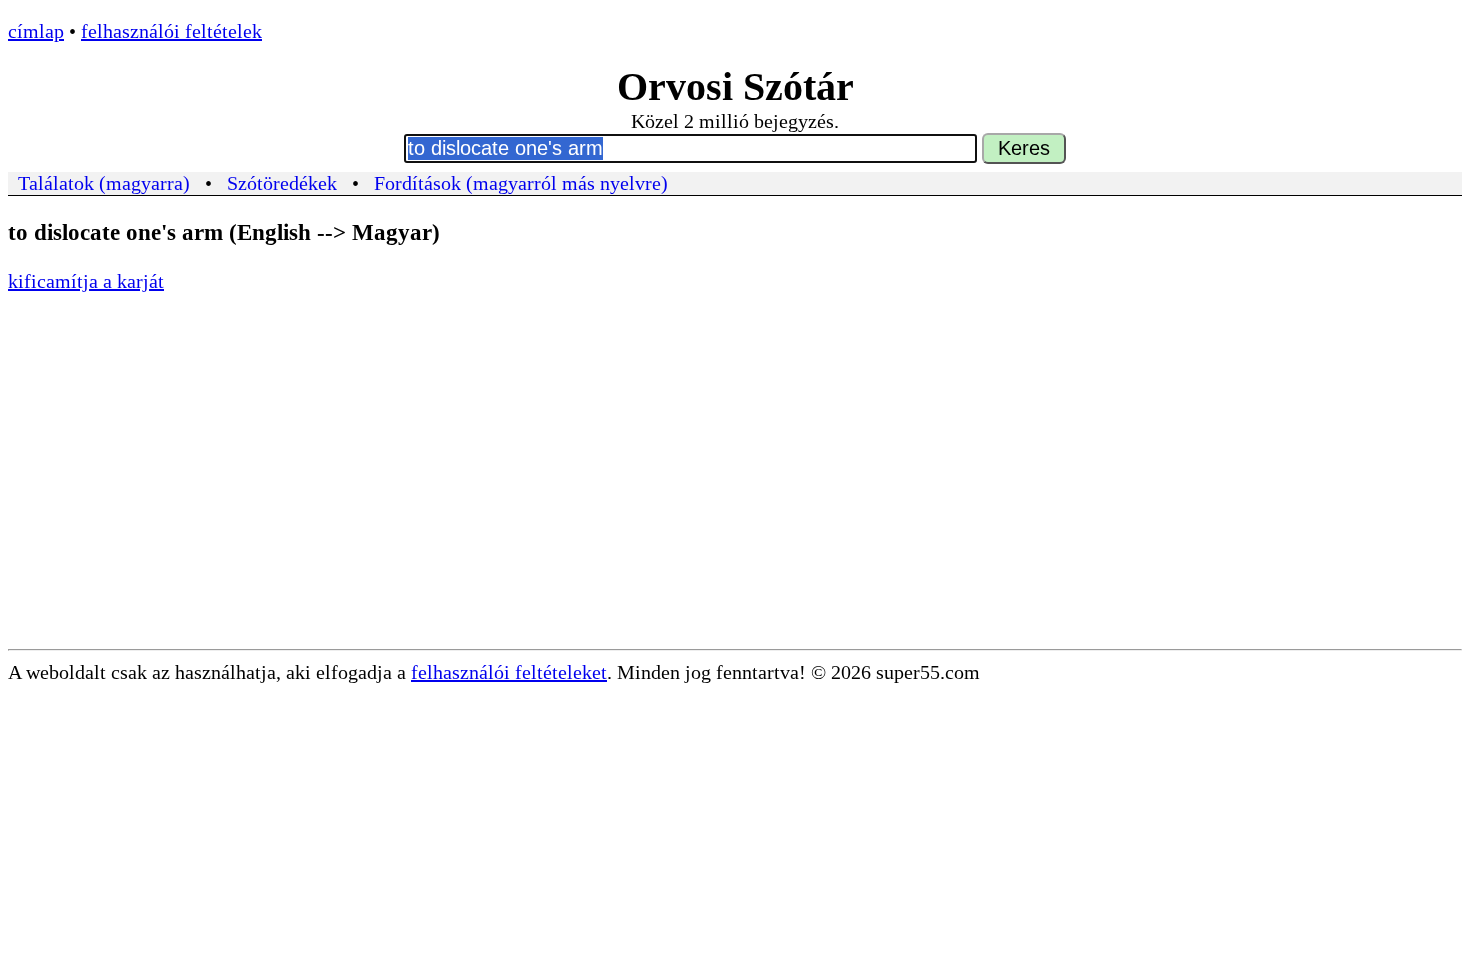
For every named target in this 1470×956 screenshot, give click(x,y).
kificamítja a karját (86, 281)
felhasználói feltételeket (509, 672)
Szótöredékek (282, 183)
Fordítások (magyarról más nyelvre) (521, 183)
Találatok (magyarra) (104, 183)
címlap (36, 31)
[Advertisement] (735, 499)
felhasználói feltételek (171, 31)
